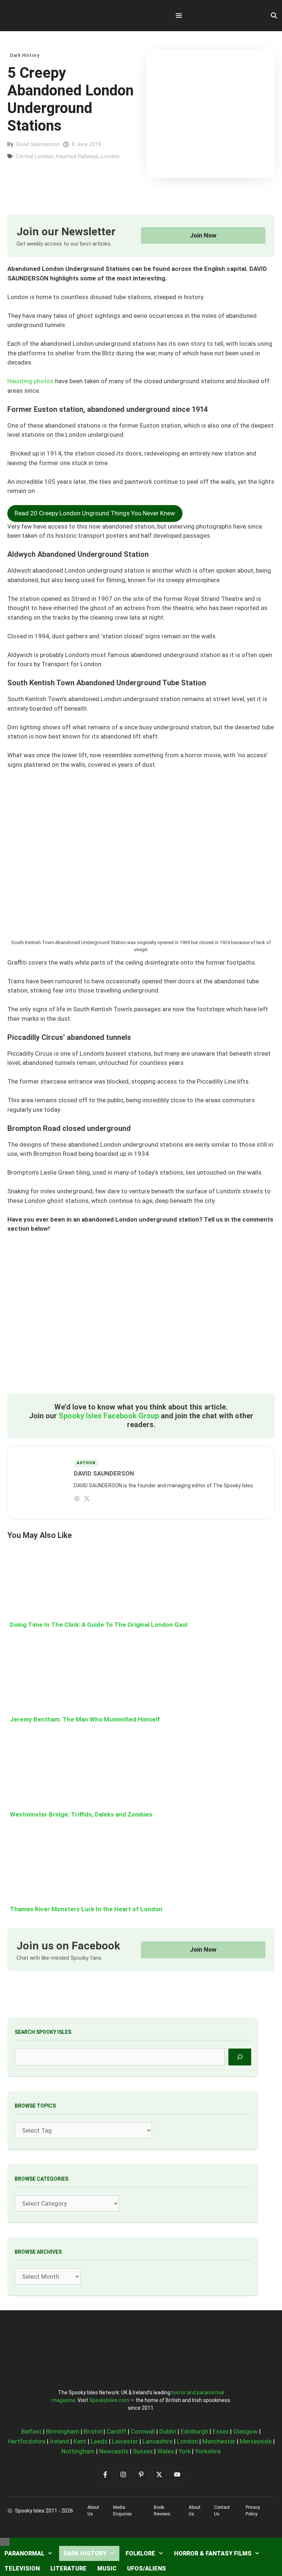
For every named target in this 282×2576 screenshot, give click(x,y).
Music (107, 2568)
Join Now (203, 235)
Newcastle (114, 2451)
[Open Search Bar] (274, 16)
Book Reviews (162, 2511)
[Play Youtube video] (141, 1318)
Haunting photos (30, 381)
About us (93, 2511)
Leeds (99, 2441)
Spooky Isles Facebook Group (109, 1416)
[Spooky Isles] (48, 16)
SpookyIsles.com (109, 2400)
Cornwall (143, 2431)
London (111, 156)
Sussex (143, 2451)
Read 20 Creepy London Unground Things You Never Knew (95, 513)
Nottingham (78, 2451)
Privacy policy (253, 2511)
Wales (166, 2451)
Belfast (31, 2431)
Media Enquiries (122, 2511)
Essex (221, 2431)
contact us (222, 2511)
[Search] (240, 2057)
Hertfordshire (27, 2441)
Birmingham (63, 2431)
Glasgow (245, 2431)
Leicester (125, 2441)
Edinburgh (194, 2431)
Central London (35, 156)
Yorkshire (208, 2451)
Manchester (219, 2441)
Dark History (25, 55)
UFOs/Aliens (147, 2568)
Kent (80, 2441)
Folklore (140, 2553)
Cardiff (116, 2431)
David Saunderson (38, 144)
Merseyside (256, 2441)
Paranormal (24, 2553)
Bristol (93, 2431)
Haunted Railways (77, 156)
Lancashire (158, 2441)
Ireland (59, 2441)
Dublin (168, 2431)
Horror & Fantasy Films (213, 2553)
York (185, 2451)
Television (22, 2568)
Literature (68, 2568)
